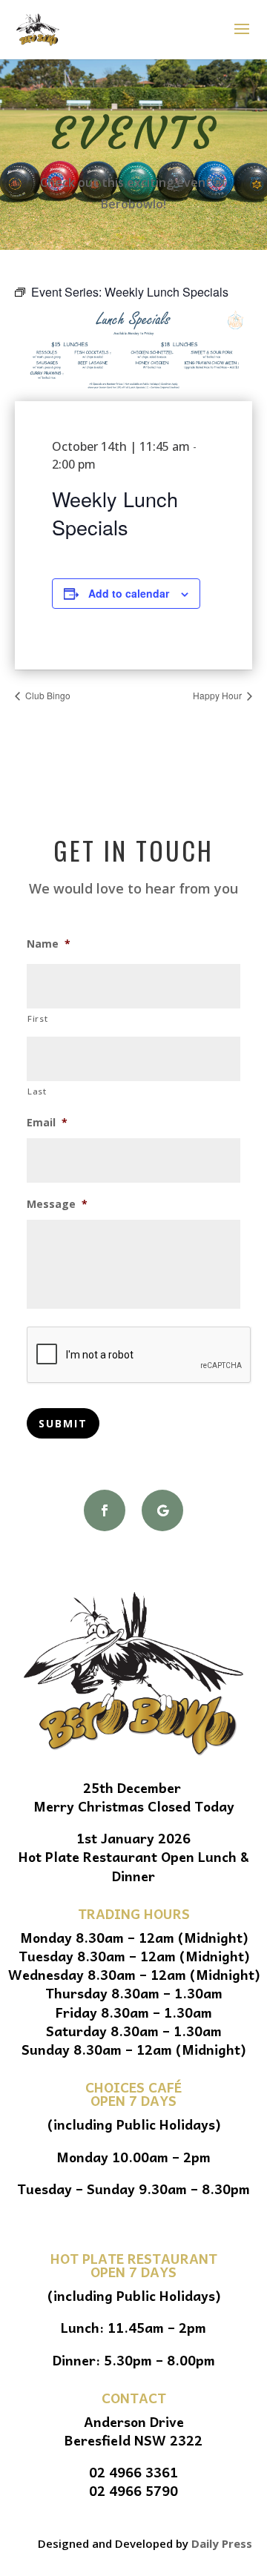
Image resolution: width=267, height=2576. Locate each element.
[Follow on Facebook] (105, 1510)
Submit (63, 1423)
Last (37, 1091)
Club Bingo (47, 695)
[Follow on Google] (162, 1510)
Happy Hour (218, 695)
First (37, 1018)
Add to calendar (129, 593)
